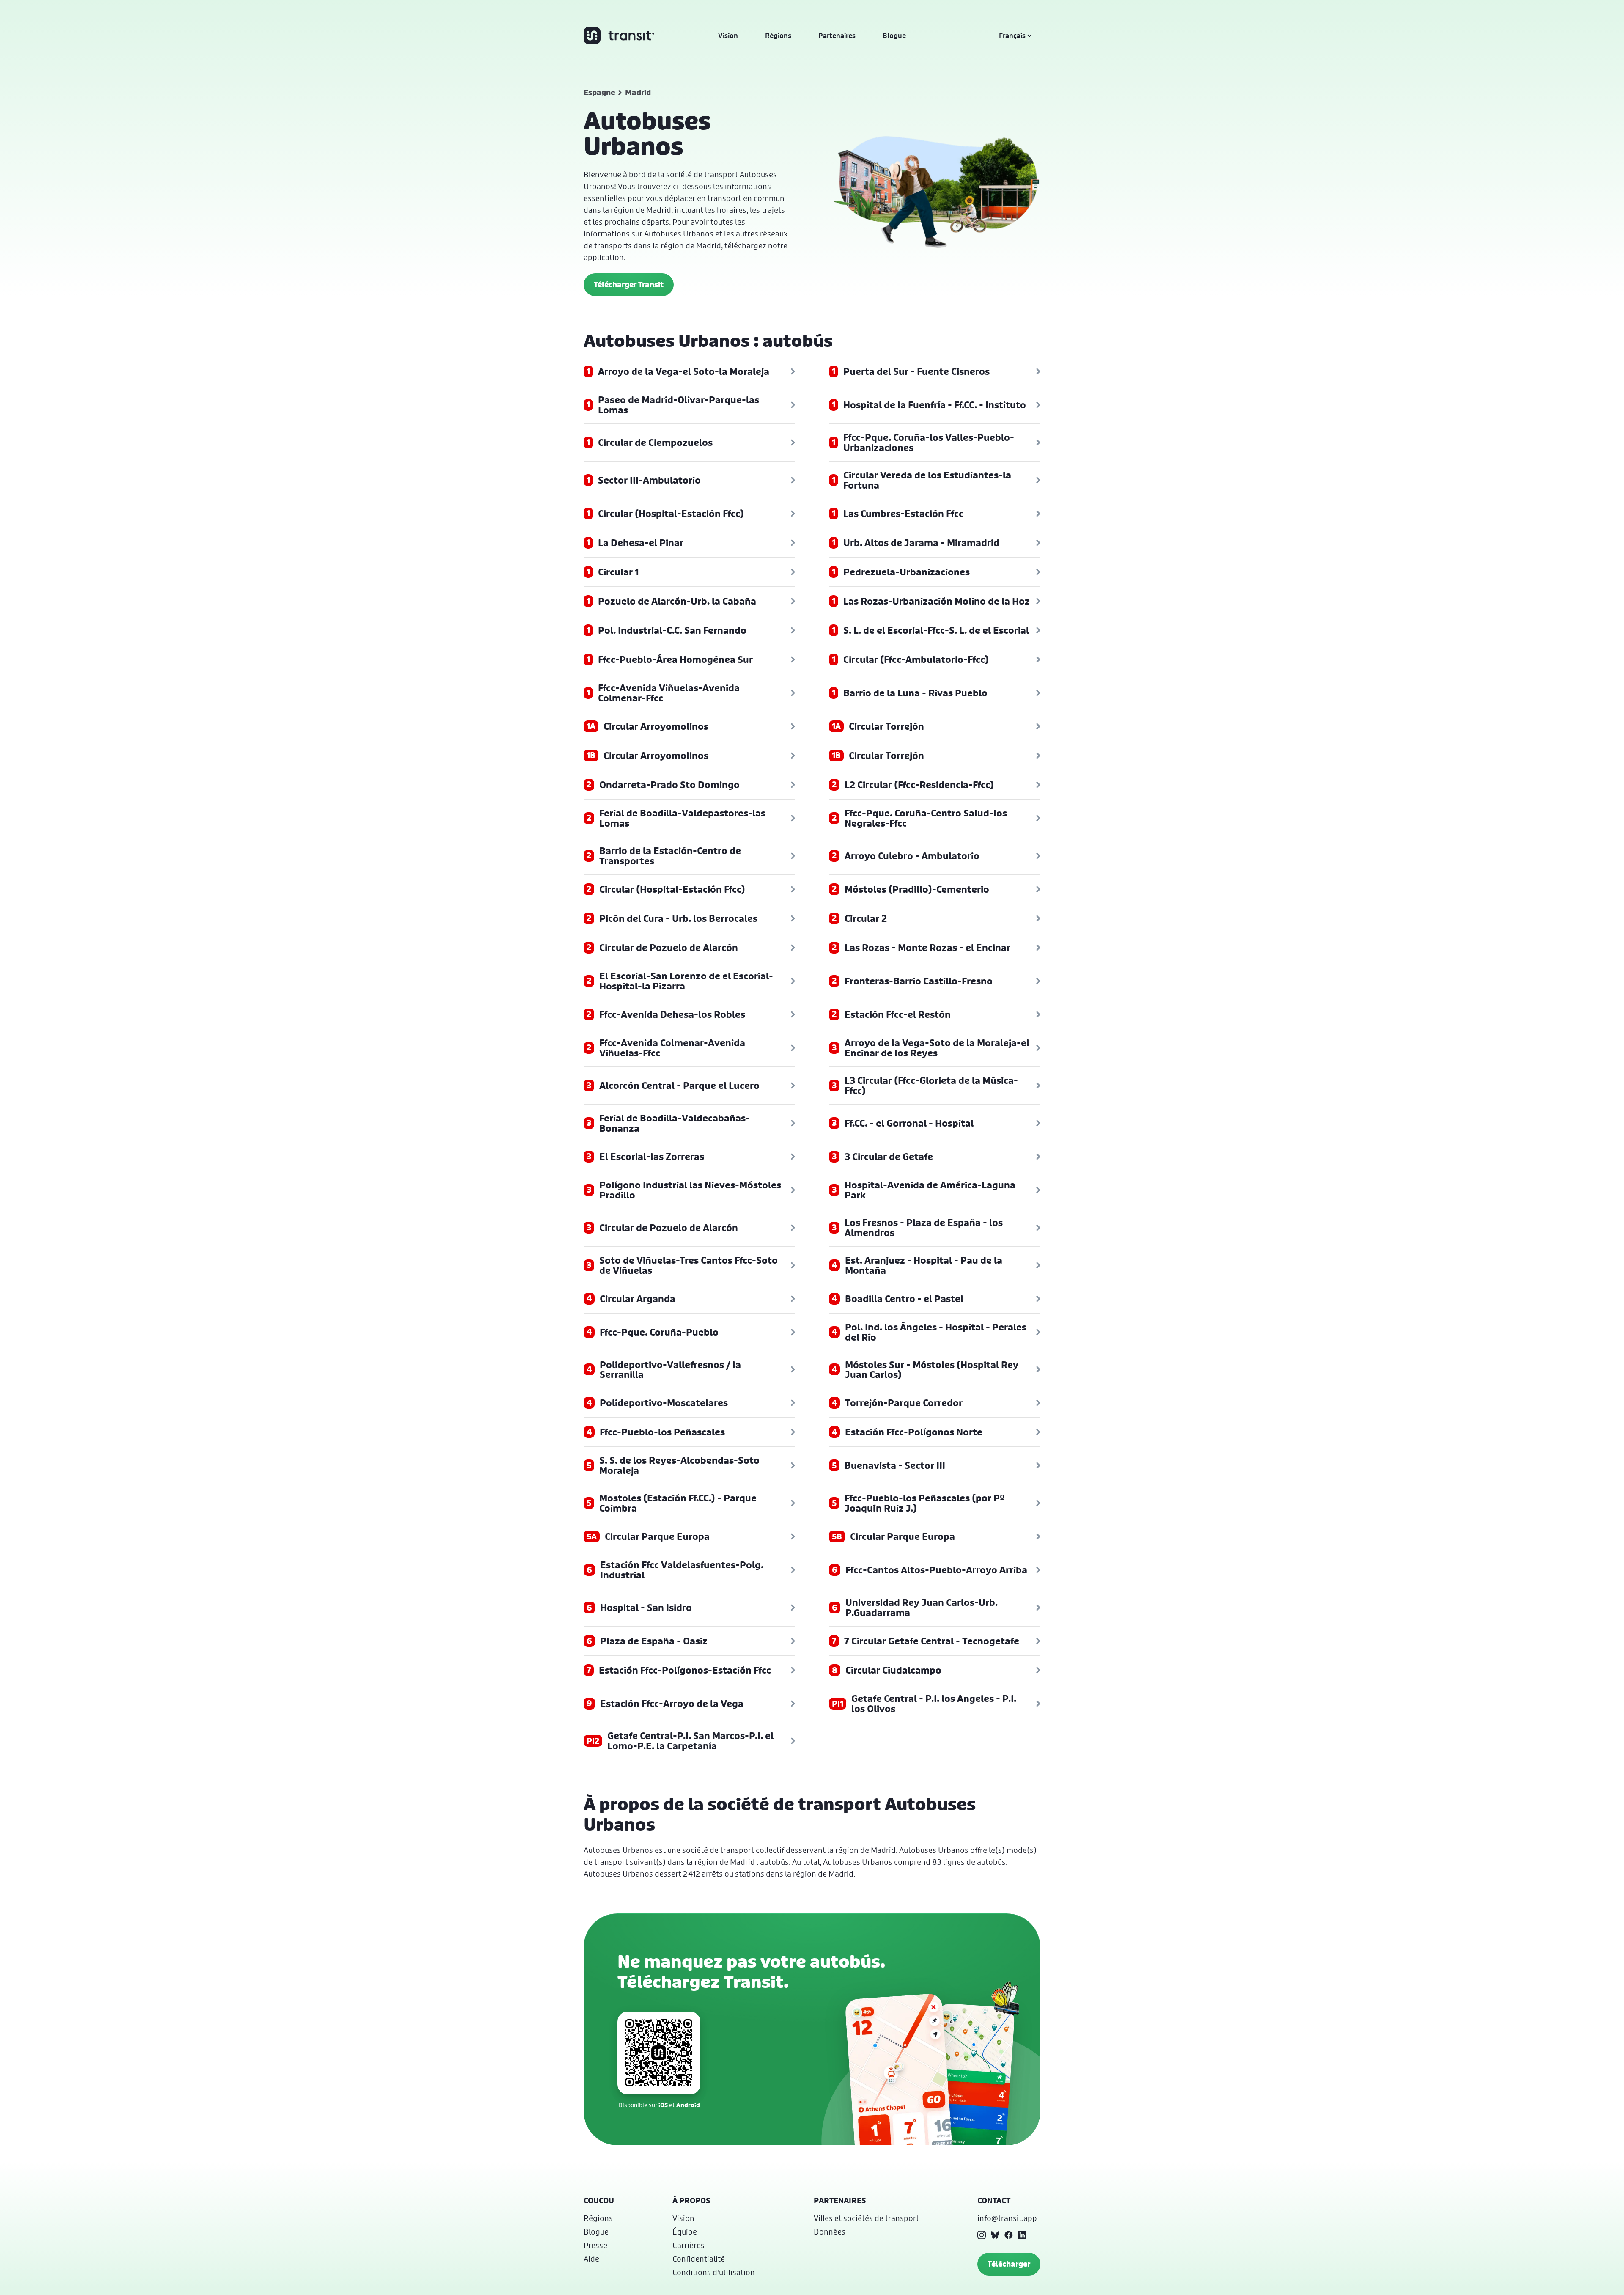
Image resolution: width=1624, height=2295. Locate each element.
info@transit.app (1007, 2218)
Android (688, 2105)
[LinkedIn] (1022, 2235)
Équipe (685, 2232)
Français (1012, 36)
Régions (778, 36)
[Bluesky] (995, 2235)
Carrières (689, 2245)
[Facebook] (1009, 2235)
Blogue (894, 36)
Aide (591, 2259)
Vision (728, 36)
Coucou (599, 2200)
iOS (663, 2105)
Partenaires (837, 36)
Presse (595, 2245)
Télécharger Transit (629, 284)
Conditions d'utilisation (714, 2272)
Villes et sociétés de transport (866, 2218)
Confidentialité (699, 2259)
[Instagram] (982, 2235)
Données (830, 2232)
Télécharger (1009, 2264)
